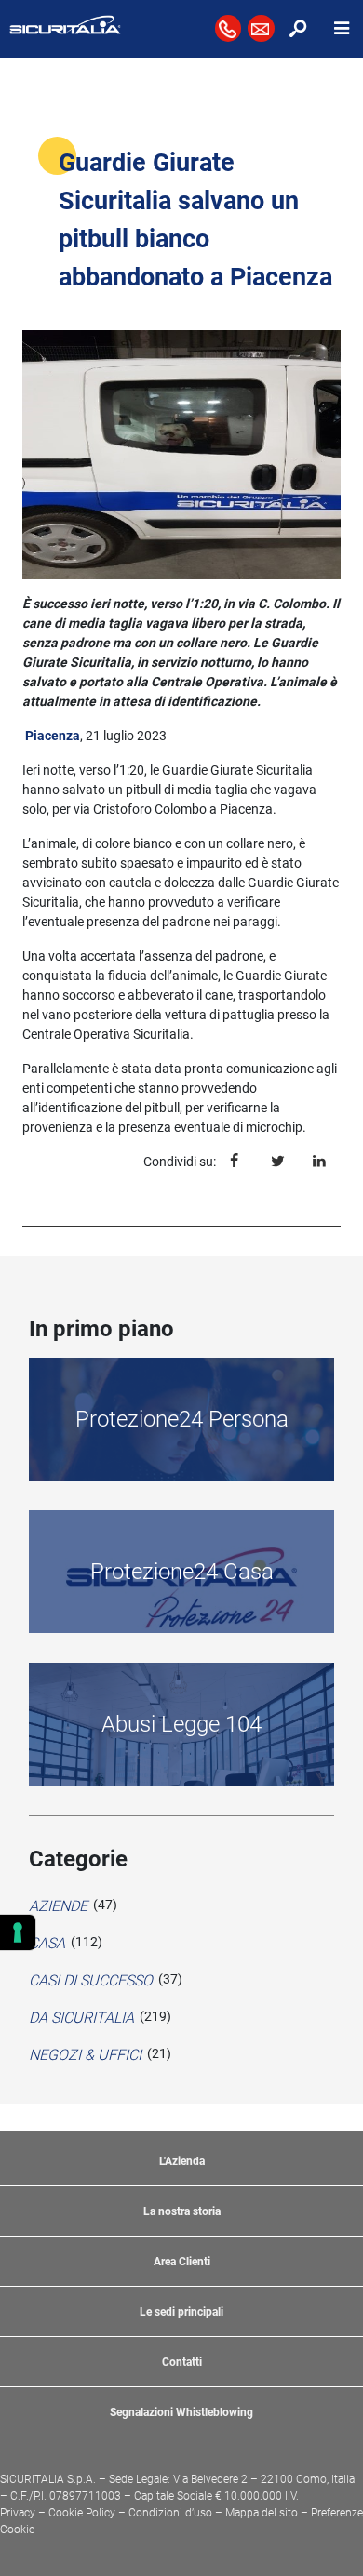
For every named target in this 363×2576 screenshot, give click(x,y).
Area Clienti (182, 2262)
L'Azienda (182, 2161)
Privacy (18, 2513)
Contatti (182, 2362)
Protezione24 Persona (182, 1419)
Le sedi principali (181, 2312)
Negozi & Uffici (85, 2055)
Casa (47, 1943)
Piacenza (53, 736)
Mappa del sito (262, 2513)
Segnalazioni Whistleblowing (181, 2412)
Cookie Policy (82, 2513)
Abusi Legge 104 (181, 1724)
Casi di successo (91, 1980)
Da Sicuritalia (81, 2018)
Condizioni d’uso (170, 2513)
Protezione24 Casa (182, 1572)
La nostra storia (182, 2211)
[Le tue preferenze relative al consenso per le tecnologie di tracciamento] (18, 1932)
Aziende (58, 1906)
